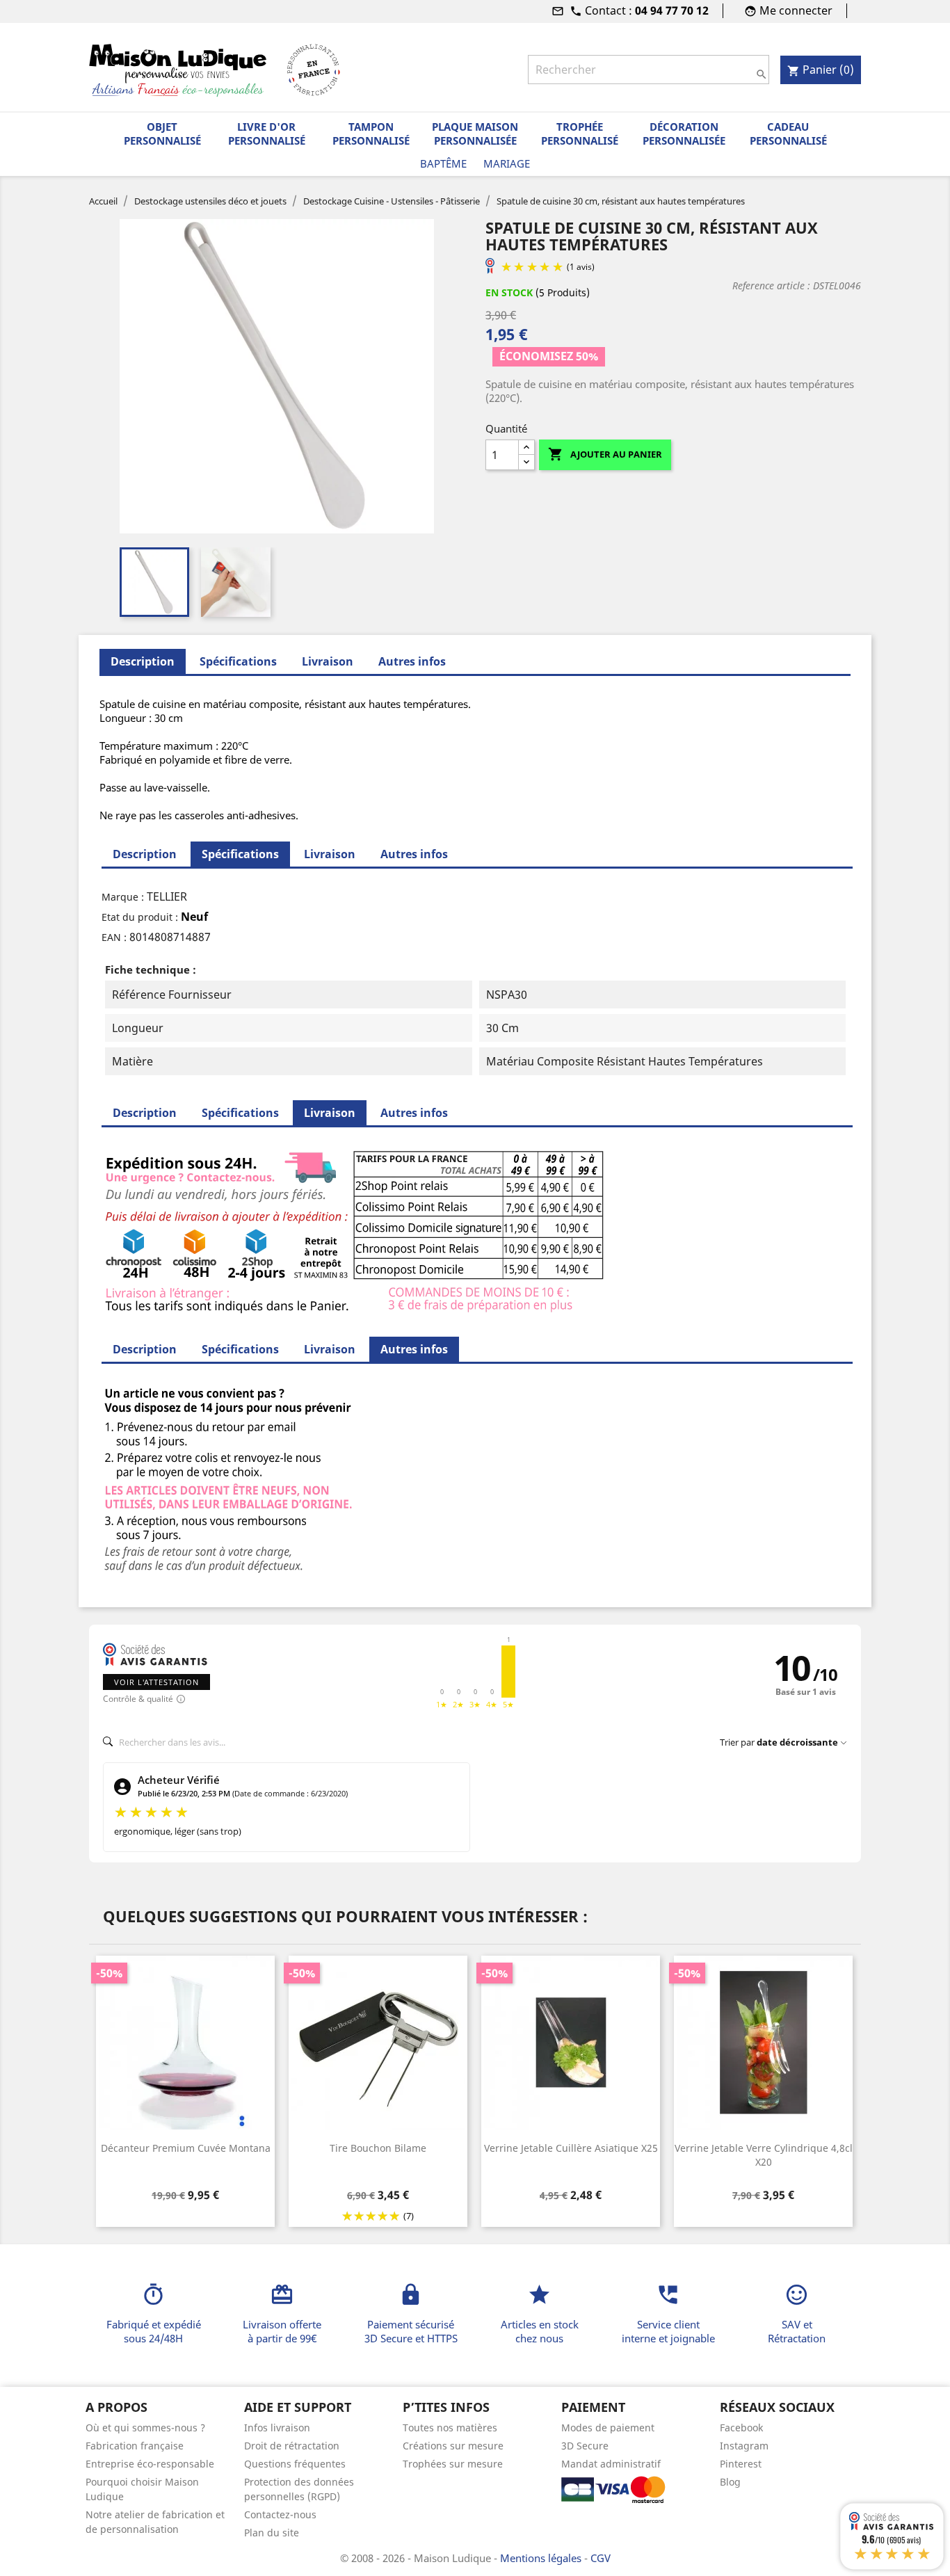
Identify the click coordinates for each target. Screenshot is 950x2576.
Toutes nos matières (450, 2428)
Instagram (744, 2446)
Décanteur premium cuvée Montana (186, 2148)
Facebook (741, 2428)
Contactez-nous (280, 2514)
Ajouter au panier (605, 454)
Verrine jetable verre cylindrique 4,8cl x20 (764, 2155)
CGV (601, 2558)
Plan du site (272, 2533)
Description (145, 854)
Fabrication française (135, 2446)
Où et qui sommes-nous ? (145, 2428)
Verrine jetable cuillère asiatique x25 (571, 2148)
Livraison (328, 661)
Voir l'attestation (156, 1682)
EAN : (114, 937)
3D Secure (585, 2446)
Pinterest (741, 2464)
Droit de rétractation (292, 2446)
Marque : (123, 897)
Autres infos (412, 661)
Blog (730, 2482)
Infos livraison (277, 2428)
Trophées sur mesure (453, 2464)
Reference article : (771, 285)
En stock (509, 292)
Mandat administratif (611, 2464)
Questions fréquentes (295, 2464)
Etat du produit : (140, 917)
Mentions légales (542, 2558)
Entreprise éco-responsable (150, 2464)
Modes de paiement (608, 2428)
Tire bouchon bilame (378, 2148)
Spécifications (238, 661)
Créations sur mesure (453, 2446)
